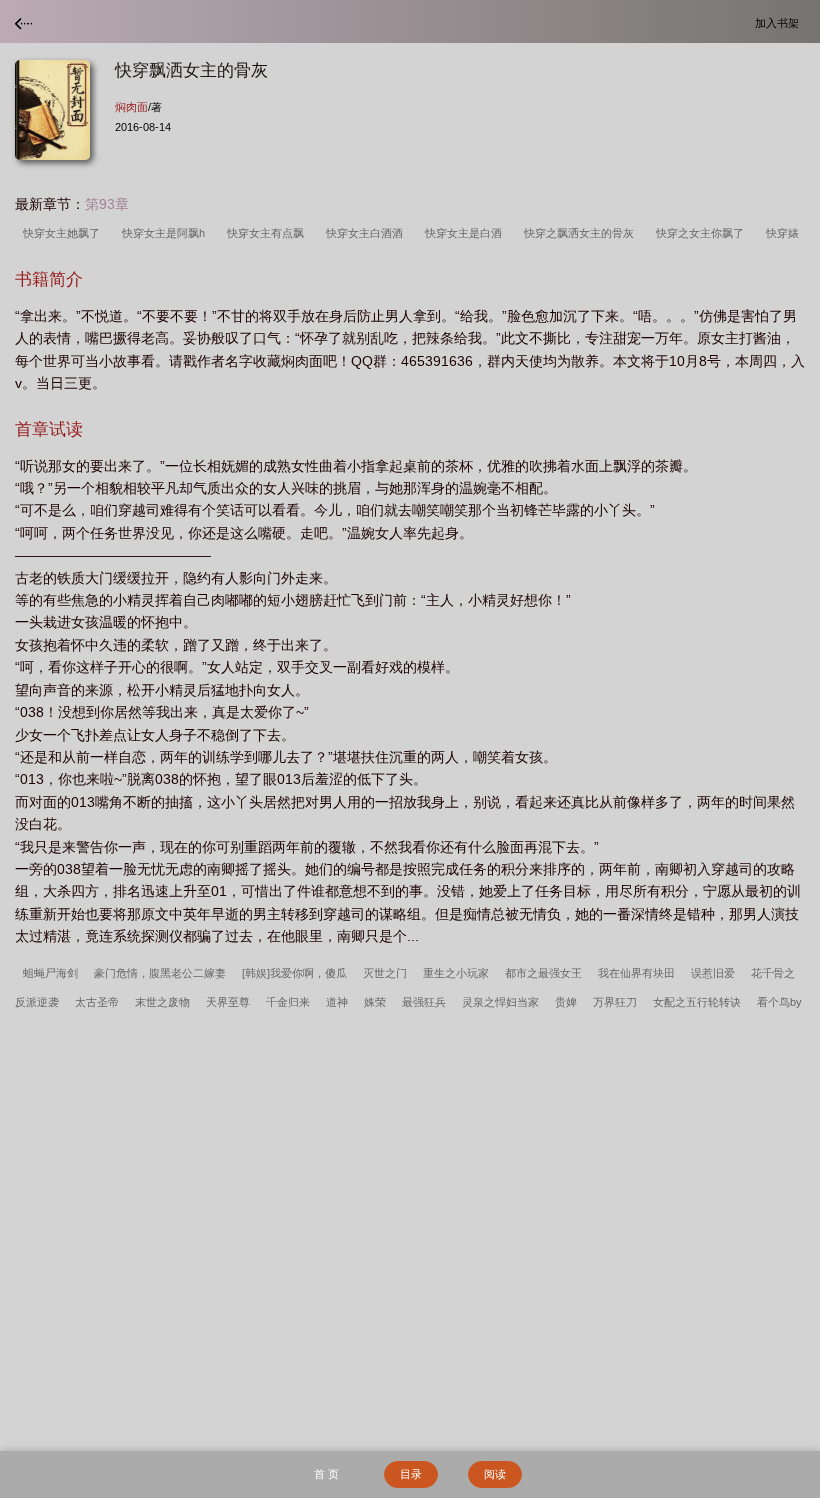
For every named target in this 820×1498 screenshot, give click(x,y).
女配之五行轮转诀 (697, 1002)
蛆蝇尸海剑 (50, 973)
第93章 (107, 204)
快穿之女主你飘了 (703, 233)
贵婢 (566, 1002)
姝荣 (375, 1002)
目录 (411, 1474)
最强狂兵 (424, 1002)
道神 (337, 1002)
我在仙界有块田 (636, 973)
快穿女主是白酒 (466, 233)
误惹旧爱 (713, 973)
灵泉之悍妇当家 (500, 1002)
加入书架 (780, 22)
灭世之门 (385, 973)
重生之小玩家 (456, 973)
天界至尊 (228, 1002)
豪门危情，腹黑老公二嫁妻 (160, 973)
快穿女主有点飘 (268, 233)
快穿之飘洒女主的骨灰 (582, 233)
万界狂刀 (615, 1002)
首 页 (326, 1474)
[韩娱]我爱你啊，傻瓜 (294, 973)
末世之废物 (162, 1002)
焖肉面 (131, 107)
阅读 (495, 1474)
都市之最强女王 (543, 973)
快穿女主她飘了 (64, 233)
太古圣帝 (97, 1002)
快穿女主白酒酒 (367, 233)
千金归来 (288, 1002)
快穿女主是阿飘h (166, 233)
